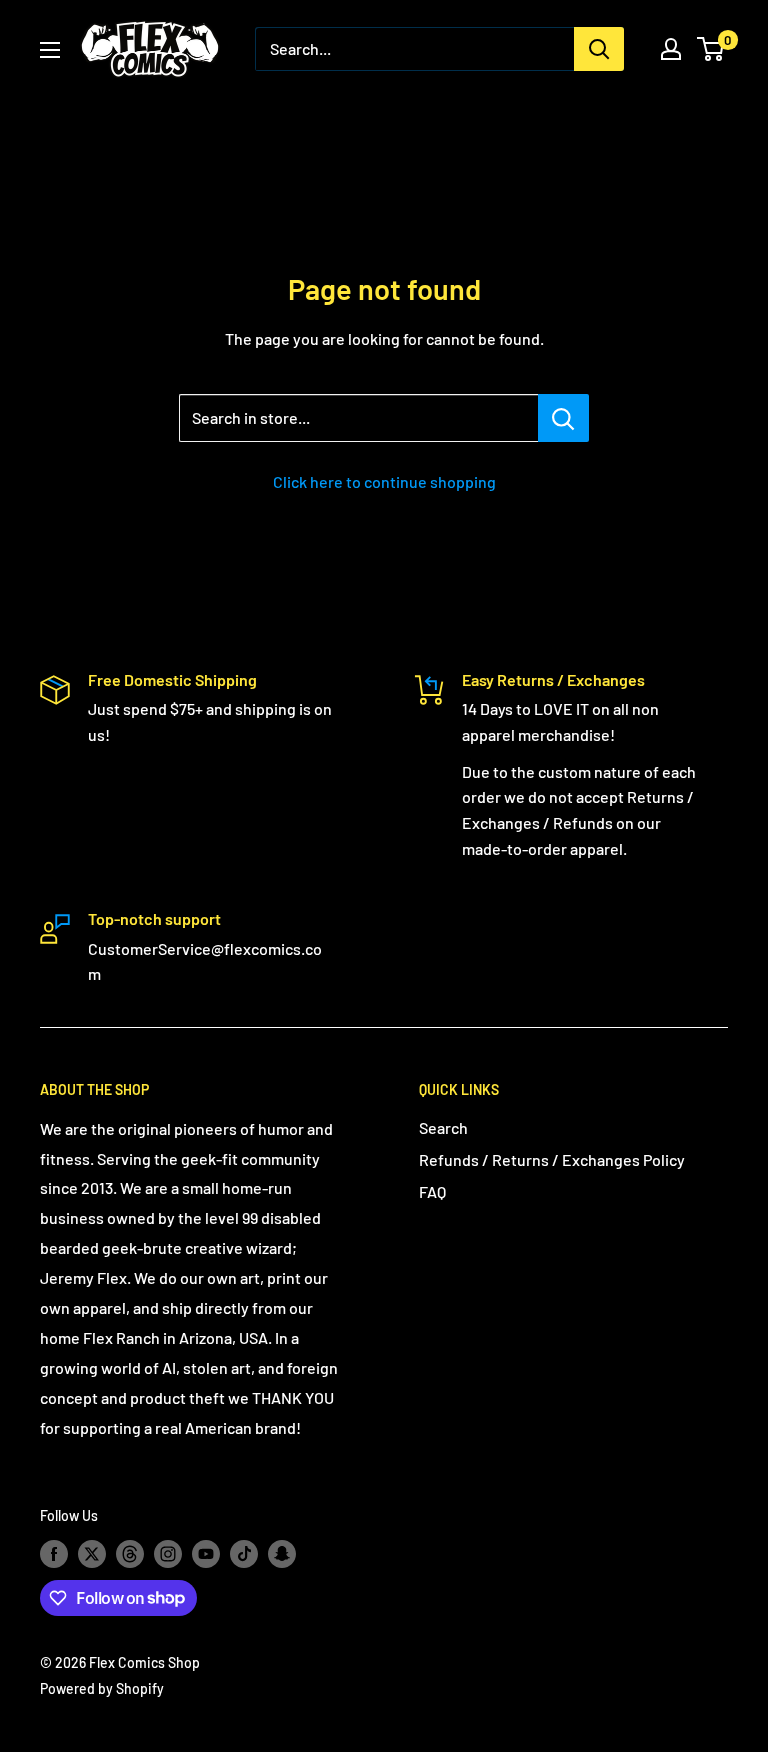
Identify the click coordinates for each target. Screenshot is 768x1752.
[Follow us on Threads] (130, 1554)
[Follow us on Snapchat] (282, 1554)
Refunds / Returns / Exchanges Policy (552, 1159)
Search (443, 1127)
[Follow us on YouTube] (206, 1554)
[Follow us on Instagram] (168, 1554)
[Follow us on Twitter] (92, 1554)
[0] (711, 49)
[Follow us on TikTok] (244, 1554)
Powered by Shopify (102, 1688)
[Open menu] (50, 50)
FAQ (432, 1191)
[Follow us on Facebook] (54, 1554)
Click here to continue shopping (384, 481)
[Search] (599, 49)
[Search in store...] (563, 418)
